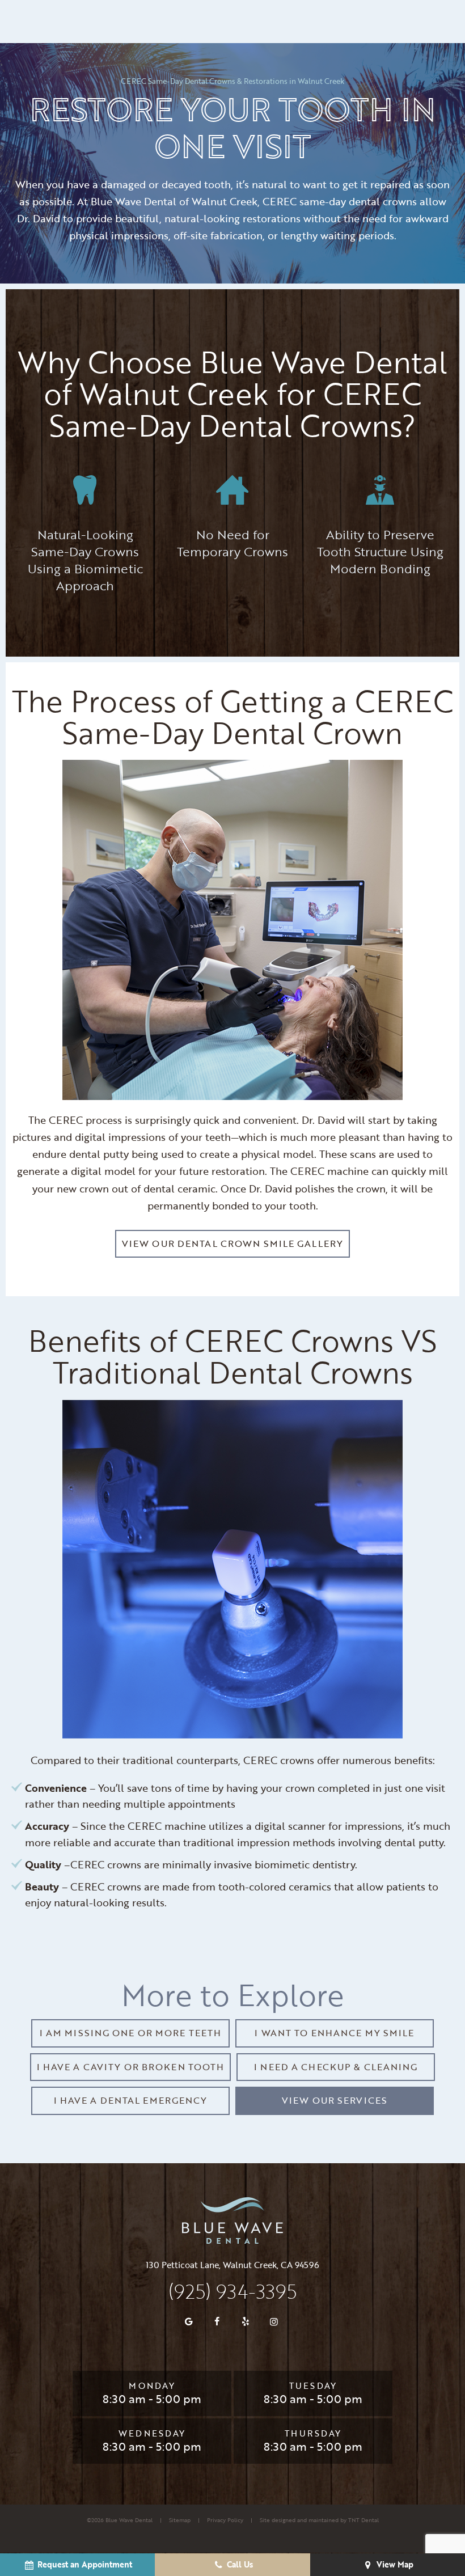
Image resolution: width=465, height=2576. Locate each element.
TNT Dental (363, 2520)
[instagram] (274, 2321)
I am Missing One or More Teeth (131, 2033)
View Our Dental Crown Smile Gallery (232, 1243)
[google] (189, 2321)
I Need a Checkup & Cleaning (336, 2067)
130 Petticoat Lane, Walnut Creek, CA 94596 (232, 2265)
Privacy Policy (225, 2520)
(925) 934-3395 (232, 2291)
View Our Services (335, 2100)
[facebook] (217, 2321)
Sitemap (180, 2520)
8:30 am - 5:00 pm (152, 2399)
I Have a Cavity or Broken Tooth (131, 2067)
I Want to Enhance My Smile (334, 2033)
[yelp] (246, 2321)
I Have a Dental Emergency (131, 2100)
